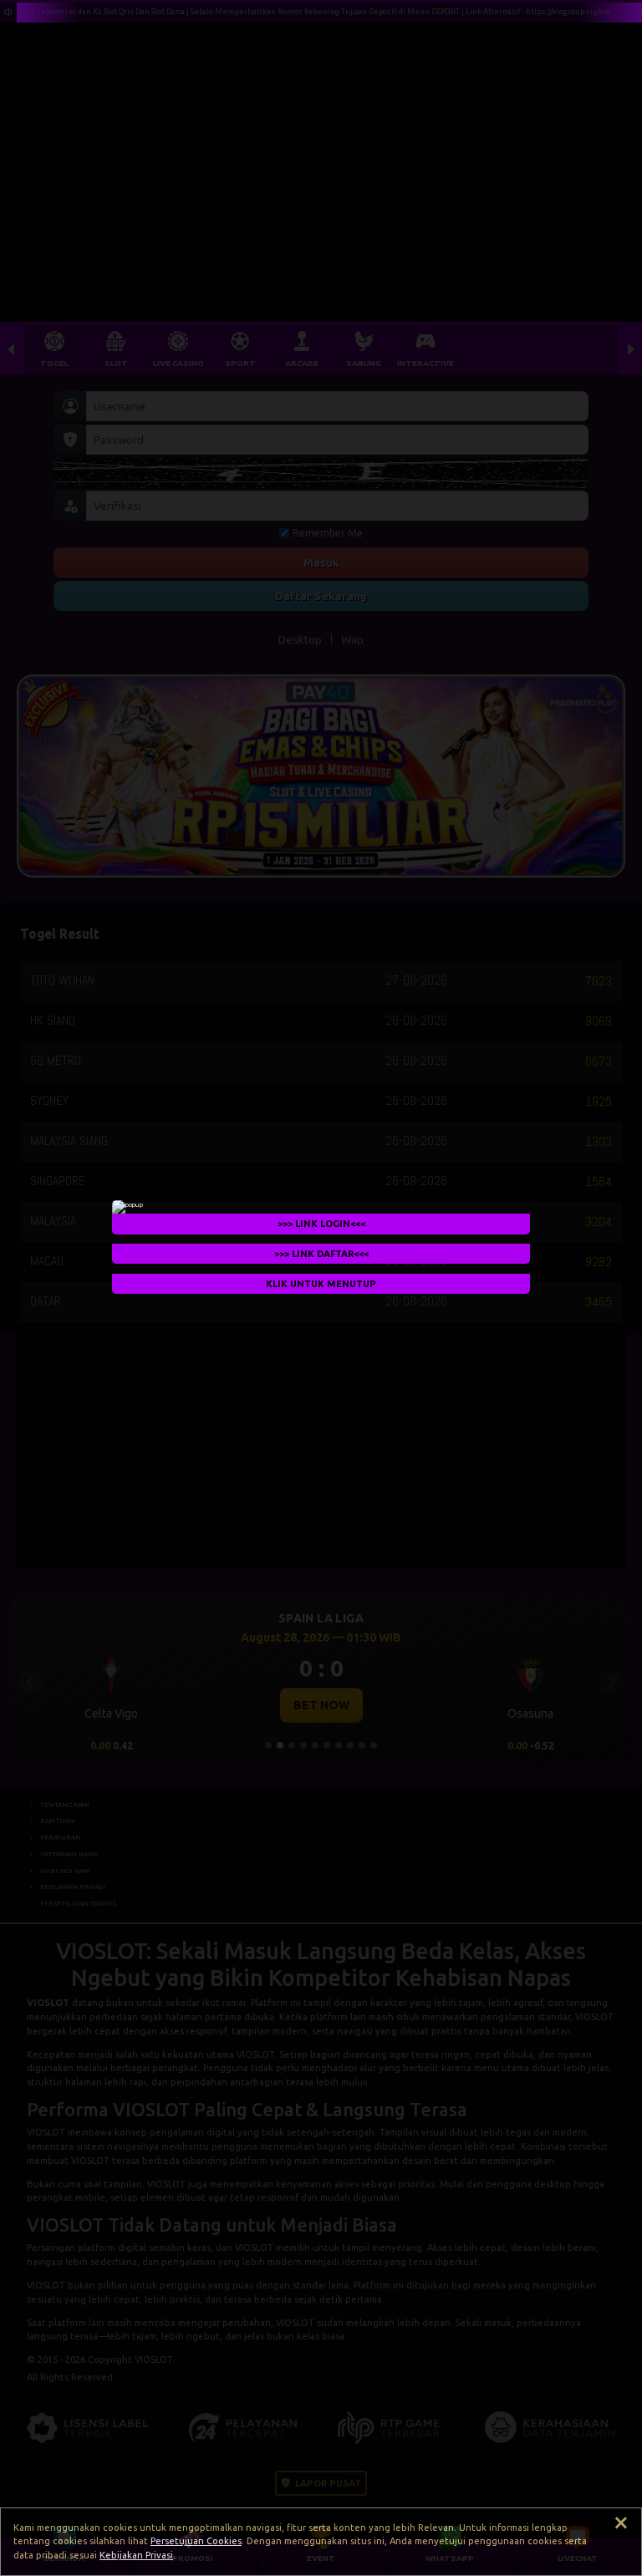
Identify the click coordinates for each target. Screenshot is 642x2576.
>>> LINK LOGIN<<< (321, 1224)
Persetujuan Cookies (196, 2541)
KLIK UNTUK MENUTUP (321, 1284)
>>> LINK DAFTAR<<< (321, 1254)
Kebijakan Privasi (136, 2555)
